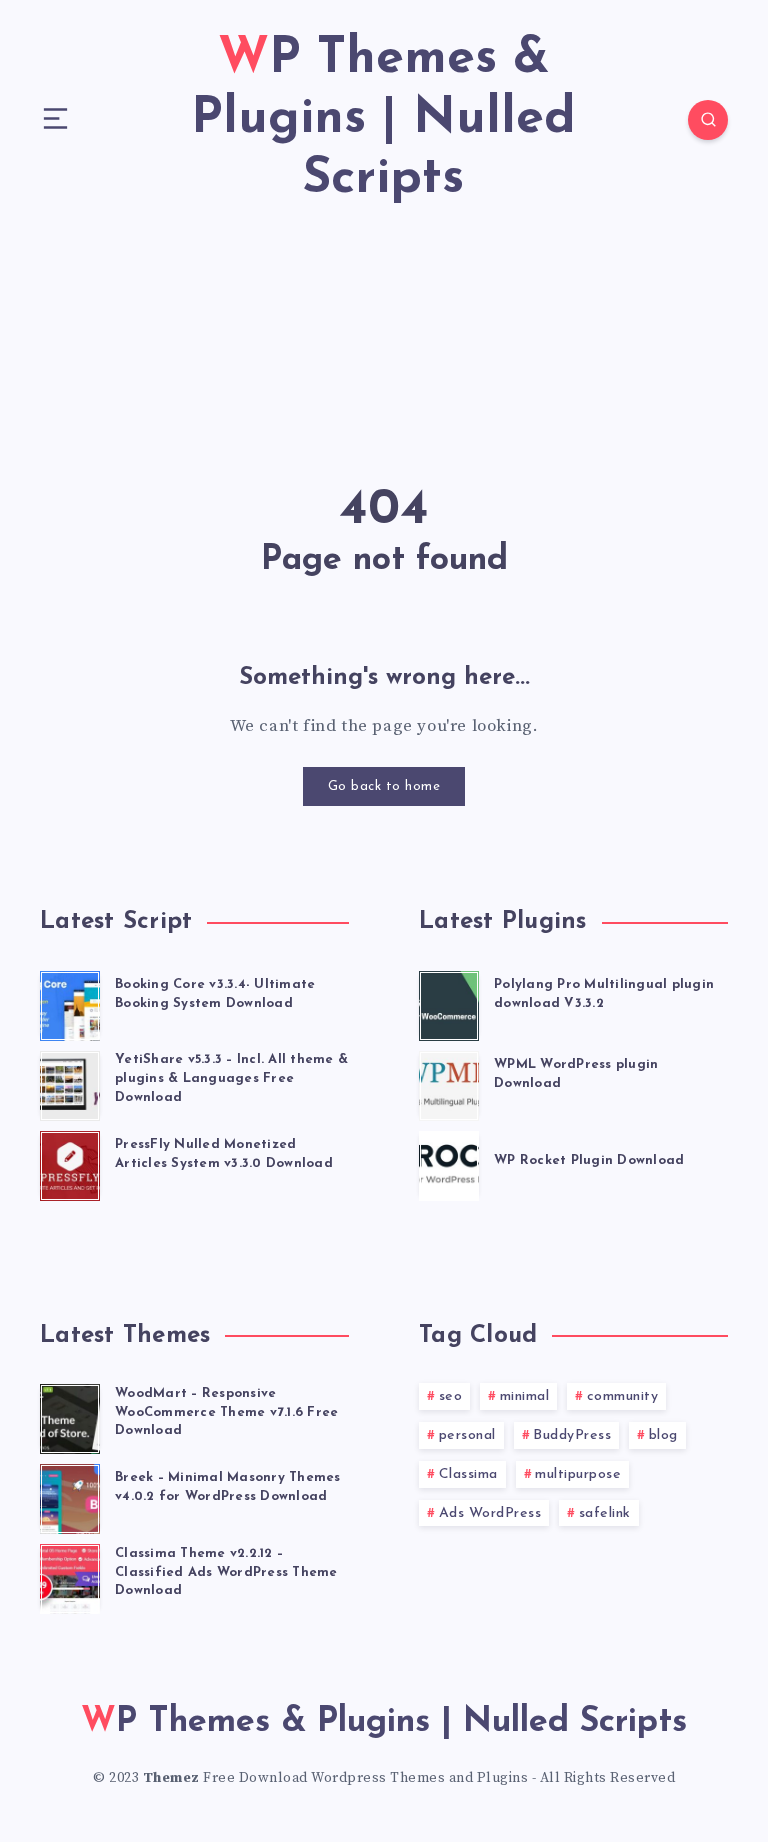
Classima (468, 1474)
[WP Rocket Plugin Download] (449, 1163)
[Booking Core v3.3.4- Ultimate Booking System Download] (70, 1003)
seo (451, 1396)
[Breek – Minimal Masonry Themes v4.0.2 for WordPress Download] (70, 1496)
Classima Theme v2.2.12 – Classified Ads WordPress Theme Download (226, 1572)
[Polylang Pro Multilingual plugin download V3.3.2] (449, 1003)
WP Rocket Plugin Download (589, 1160)
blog (663, 1435)
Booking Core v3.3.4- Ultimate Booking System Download (215, 994)
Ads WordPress (490, 1513)
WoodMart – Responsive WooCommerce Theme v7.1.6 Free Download (226, 1412)
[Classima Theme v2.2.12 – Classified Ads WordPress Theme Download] (70, 1576)
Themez (171, 1778)
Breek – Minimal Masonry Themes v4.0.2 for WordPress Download (228, 1487)
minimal (525, 1396)
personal (467, 1435)
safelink (605, 1513)
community (623, 1396)
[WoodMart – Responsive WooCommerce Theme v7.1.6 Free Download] (70, 1416)
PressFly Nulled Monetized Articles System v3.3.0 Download (224, 1154)
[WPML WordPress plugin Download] (449, 1083)
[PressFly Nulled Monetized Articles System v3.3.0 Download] (70, 1163)
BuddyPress (572, 1435)
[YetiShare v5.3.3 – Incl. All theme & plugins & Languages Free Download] (70, 1083)
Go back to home (384, 786)
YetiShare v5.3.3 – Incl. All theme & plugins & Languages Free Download (231, 1078)
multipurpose (578, 1474)
